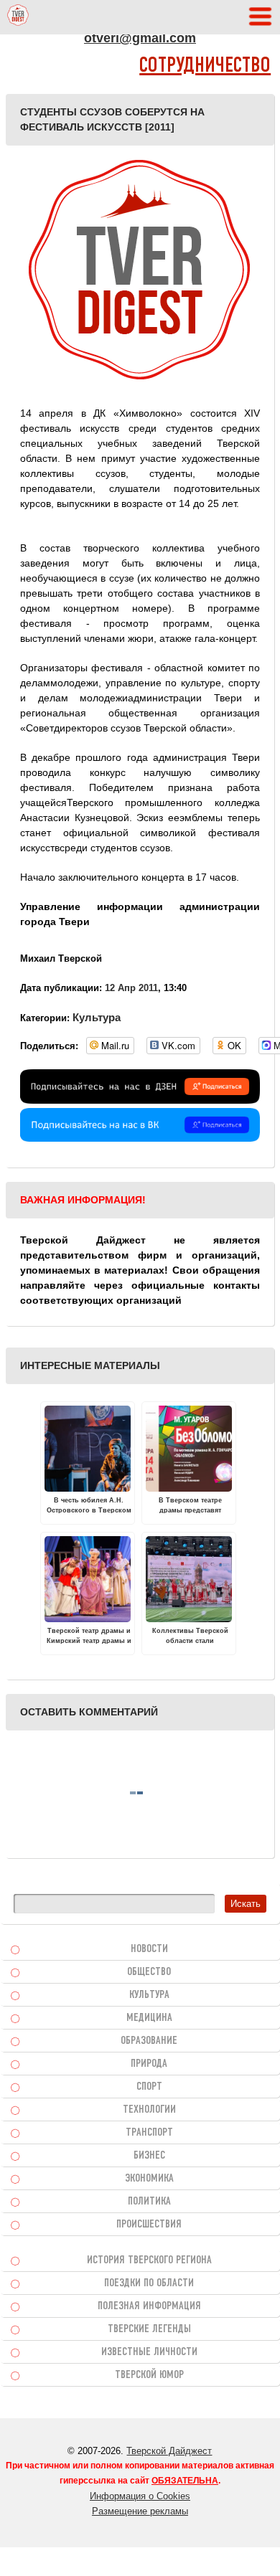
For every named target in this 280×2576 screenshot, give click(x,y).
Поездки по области (149, 2283)
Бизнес (149, 2156)
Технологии (149, 2110)
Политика (149, 2202)
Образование (149, 2041)
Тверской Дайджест (169, 2451)
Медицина (149, 2018)
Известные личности (149, 2352)
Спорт (149, 2087)
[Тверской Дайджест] (18, 17)
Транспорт (149, 2133)
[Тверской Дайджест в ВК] (140, 1138)
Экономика (149, 2179)
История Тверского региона (149, 2260)
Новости (149, 1949)
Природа (149, 2064)
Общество (149, 1972)
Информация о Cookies (140, 2496)
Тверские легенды (149, 2329)
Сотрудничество (205, 66)
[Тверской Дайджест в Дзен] (140, 1100)
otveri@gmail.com (140, 38)
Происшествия (149, 2225)
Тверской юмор (149, 2375)
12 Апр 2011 (131, 988)
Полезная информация (149, 2306)
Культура (97, 1017)
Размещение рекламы (140, 2511)
